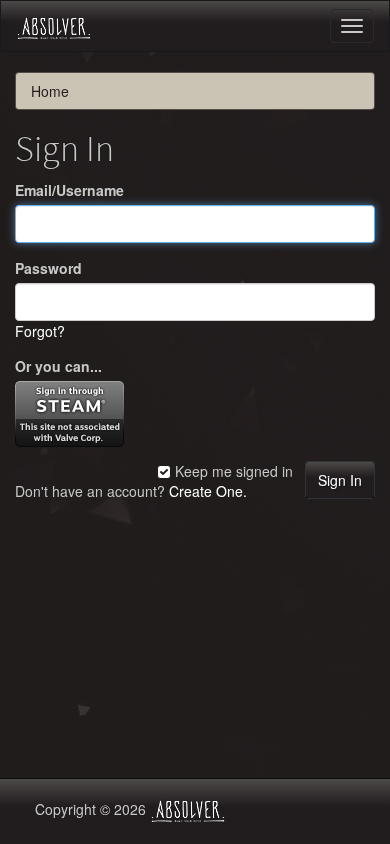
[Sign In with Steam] (69, 411)
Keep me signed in (232, 471)
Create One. (208, 491)
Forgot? (40, 331)
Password (48, 268)
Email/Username (69, 190)
